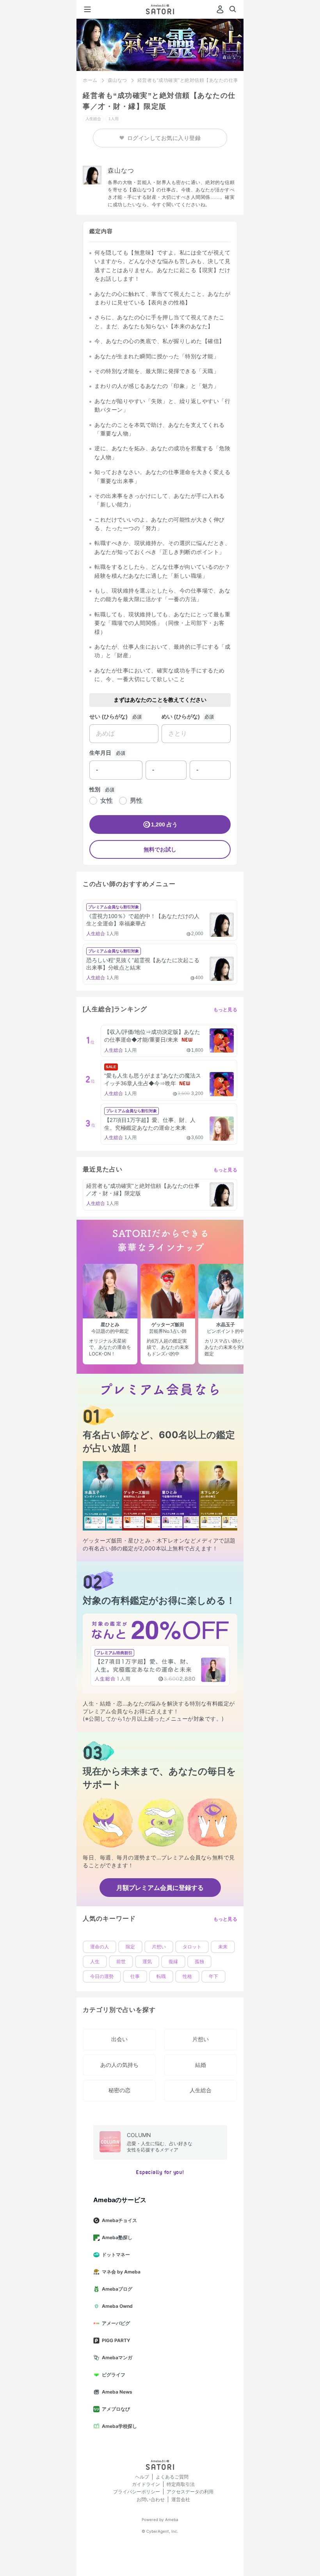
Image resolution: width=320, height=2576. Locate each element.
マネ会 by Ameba (121, 2272)
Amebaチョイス (119, 2220)
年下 (213, 1976)
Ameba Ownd (117, 2306)
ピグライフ (114, 2375)
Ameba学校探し (119, 2426)
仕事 (135, 1976)
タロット (192, 1947)
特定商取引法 (181, 2484)
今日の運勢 (102, 1976)
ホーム (90, 80)
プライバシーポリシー (137, 2492)
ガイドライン (146, 2484)
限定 (130, 1947)
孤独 (199, 1962)
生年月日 (100, 753)
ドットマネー (116, 2255)
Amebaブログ (117, 2289)
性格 (187, 1976)
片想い (159, 1947)
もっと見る (226, 1010)
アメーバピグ (116, 2323)
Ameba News (117, 2392)
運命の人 (100, 1947)
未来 (223, 1947)
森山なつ (117, 80)
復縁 (173, 1962)
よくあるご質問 (172, 2477)
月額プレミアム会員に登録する (160, 1888)
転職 (161, 1976)
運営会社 (181, 2499)
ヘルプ (142, 2477)
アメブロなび (116, 2409)
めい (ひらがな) (181, 717)
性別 (95, 789)
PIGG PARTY (116, 2340)
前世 (121, 1962)
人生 (95, 1962)
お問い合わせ (151, 2499)
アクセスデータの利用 (190, 2492)
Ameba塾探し (117, 2237)
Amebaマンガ (117, 2357)
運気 (147, 1962)
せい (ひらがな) (108, 717)
